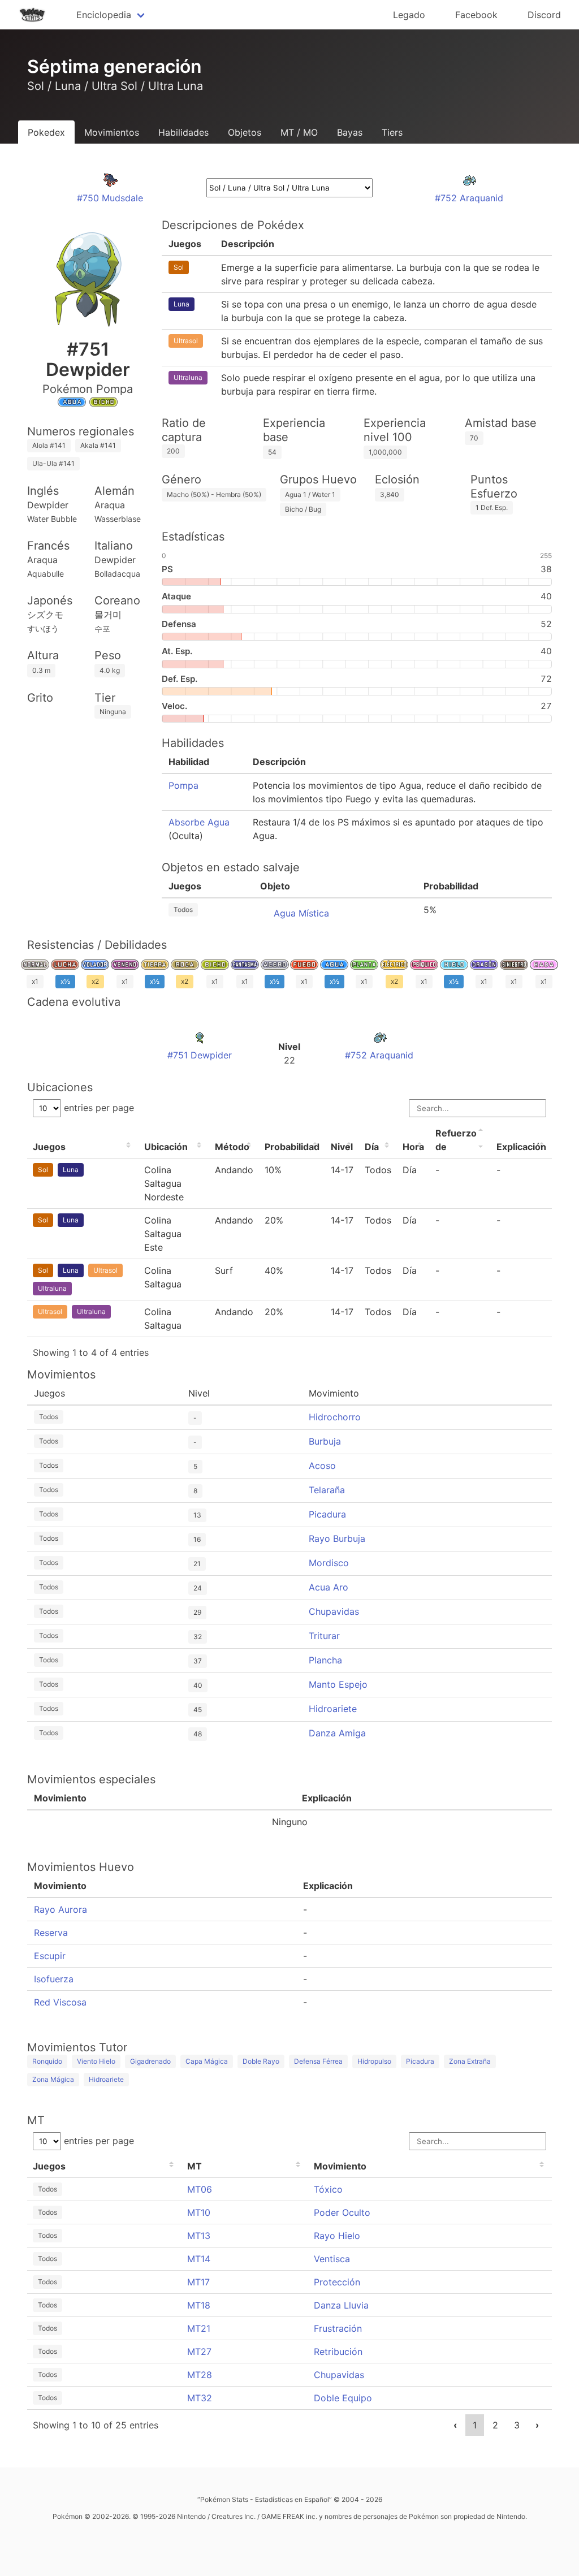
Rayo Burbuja (337, 1538)
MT (195, 2166)
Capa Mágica (207, 2061)
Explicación (521, 1147)
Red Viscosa (60, 2002)
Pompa (183, 785)
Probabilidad (292, 1147)
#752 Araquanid (469, 198)
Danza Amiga (337, 1733)
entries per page (98, 1108)
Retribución (338, 2352)
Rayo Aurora (61, 1909)
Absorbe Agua (199, 822)
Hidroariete (333, 1709)
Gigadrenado (150, 2061)
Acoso (322, 1466)
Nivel (342, 1147)
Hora (413, 1147)
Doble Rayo (261, 2061)
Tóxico (328, 2189)
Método (232, 1147)
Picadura (327, 1514)
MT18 (199, 2305)
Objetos (245, 132)
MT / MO (299, 132)
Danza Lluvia (341, 2305)
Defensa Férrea (318, 2061)
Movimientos (112, 132)
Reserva (51, 1933)
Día (372, 1147)
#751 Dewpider (200, 1055)
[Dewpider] (200, 1041)
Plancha (325, 1660)
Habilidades (183, 132)
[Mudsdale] (110, 184)
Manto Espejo (338, 1684)
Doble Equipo (343, 2398)
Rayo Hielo (337, 2236)
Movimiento (340, 2166)
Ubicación (166, 1147)
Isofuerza (54, 1979)
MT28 (200, 2375)
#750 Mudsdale (110, 198)
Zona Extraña (470, 2061)
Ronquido (47, 2061)
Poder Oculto (342, 2212)
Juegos (49, 1147)
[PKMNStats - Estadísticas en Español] (32, 15)
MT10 (199, 2212)
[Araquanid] (469, 184)
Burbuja (325, 1441)
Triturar (324, 1636)
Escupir (50, 1956)
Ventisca (332, 2259)
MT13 (199, 2236)
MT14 (199, 2259)
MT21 (199, 2328)
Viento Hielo (96, 2061)
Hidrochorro (335, 1417)
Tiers (392, 132)
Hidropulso (374, 2061)
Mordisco (329, 1563)
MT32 (200, 2398)
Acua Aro (329, 1587)
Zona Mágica (53, 2079)
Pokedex (46, 132)
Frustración (338, 2328)
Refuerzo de (456, 1140)
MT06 (200, 2189)
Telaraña (327, 1490)
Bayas (350, 132)
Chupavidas (334, 1611)
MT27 (199, 2352)
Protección (337, 2282)
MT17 (198, 2282)
